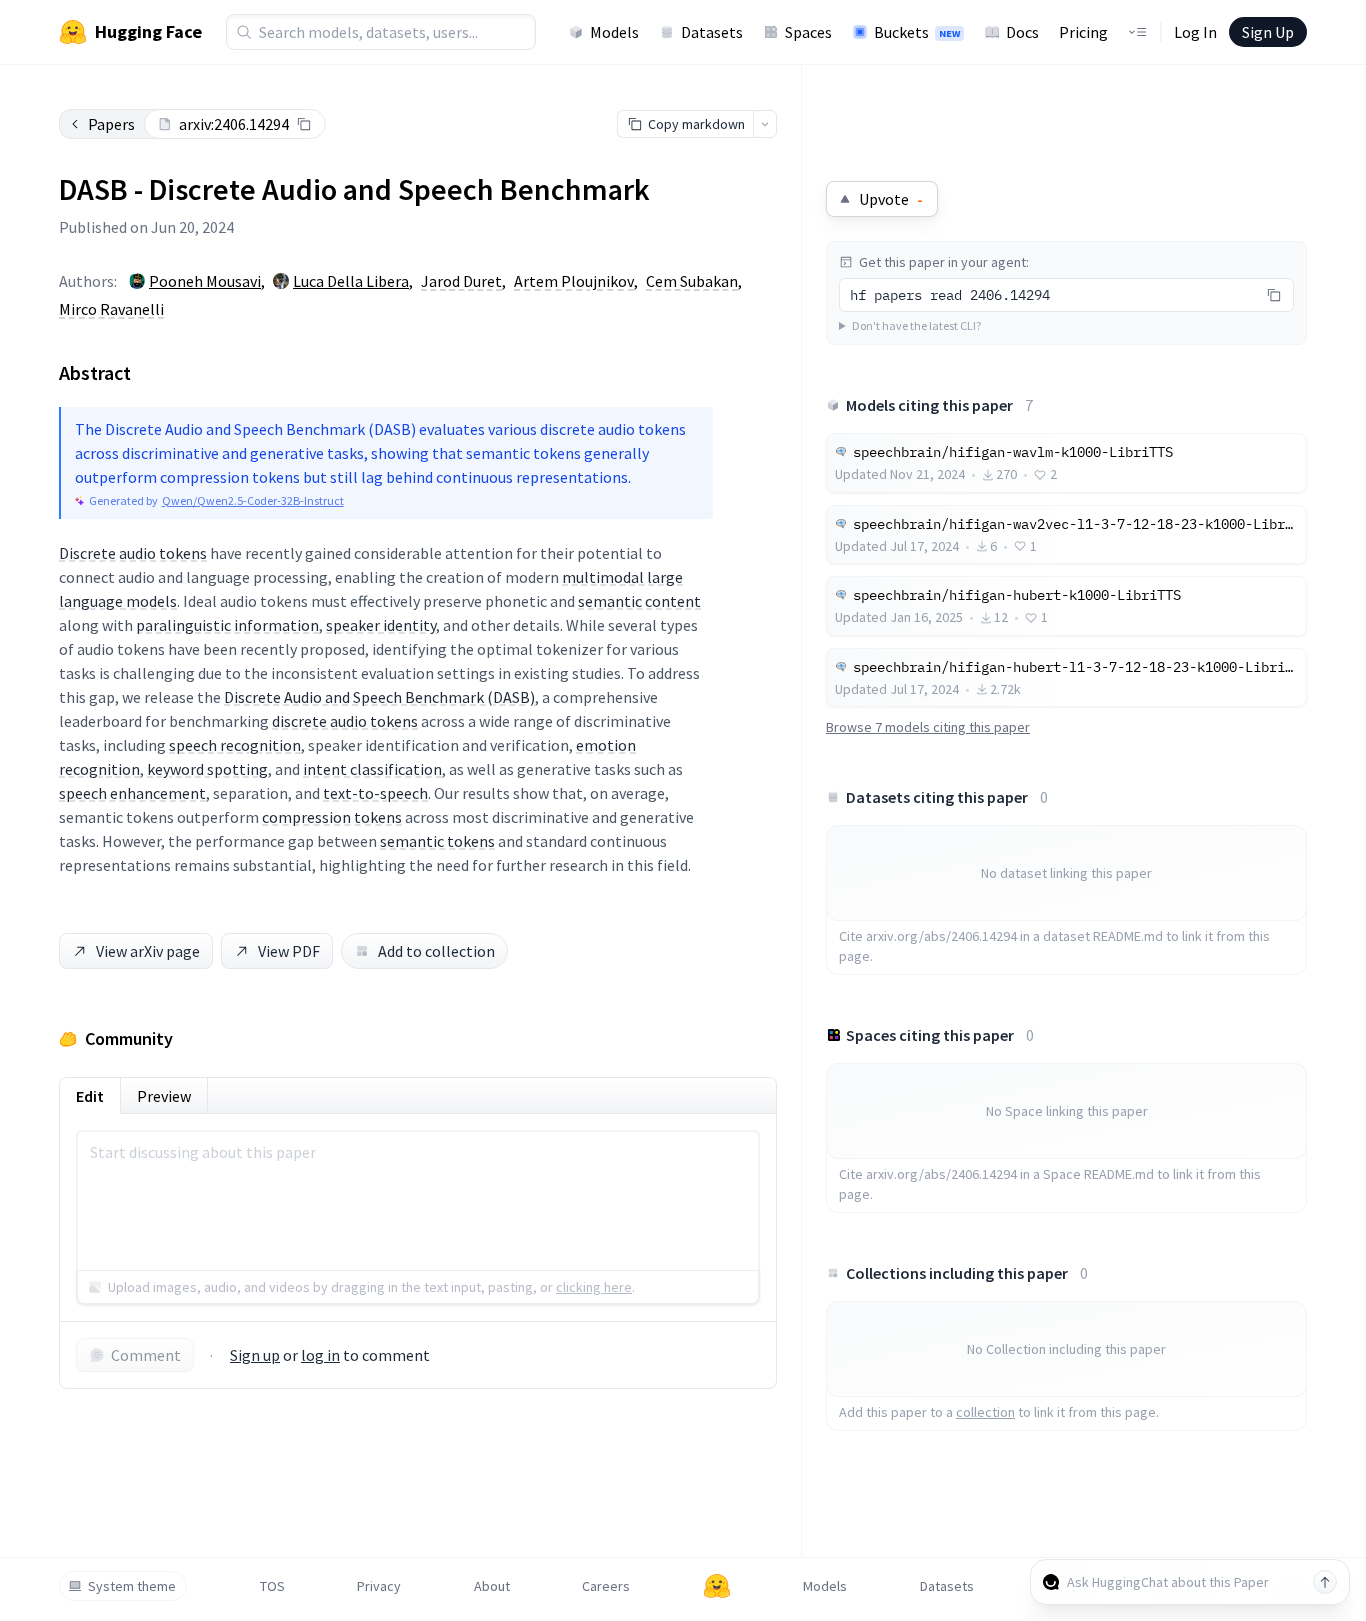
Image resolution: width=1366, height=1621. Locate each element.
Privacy (379, 1586)
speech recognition (235, 745)
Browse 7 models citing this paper (928, 727)
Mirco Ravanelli (111, 309)
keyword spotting (207, 769)
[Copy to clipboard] (304, 124)
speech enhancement (132, 793)
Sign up (255, 1355)
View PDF (289, 951)
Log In (1195, 32)
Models (614, 32)
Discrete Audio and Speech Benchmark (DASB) (379, 697)
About (492, 1586)
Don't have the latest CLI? (916, 325)
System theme (132, 1586)
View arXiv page (148, 951)
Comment (146, 1355)
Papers (111, 124)
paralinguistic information (227, 625)
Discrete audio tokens (133, 553)
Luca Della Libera (351, 281)
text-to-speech (375, 793)
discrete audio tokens (345, 721)
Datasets (712, 32)
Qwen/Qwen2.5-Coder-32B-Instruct (253, 500)
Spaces (808, 32)
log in (320, 1355)
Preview (164, 1096)
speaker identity (381, 625)
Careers (606, 1586)
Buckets (917, 32)
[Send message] (1325, 1582)
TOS (272, 1586)
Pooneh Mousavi (205, 281)
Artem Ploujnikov (574, 281)
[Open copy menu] (765, 124)
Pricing (1083, 32)
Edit (90, 1096)
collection (985, 1412)
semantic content (639, 601)
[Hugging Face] (717, 1586)
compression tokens (332, 817)
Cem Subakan (692, 281)
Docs (1022, 32)
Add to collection (436, 951)
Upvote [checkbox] (891, 199)
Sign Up (1268, 32)
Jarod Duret (461, 281)
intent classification (372, 769)
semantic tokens (437, 841)
